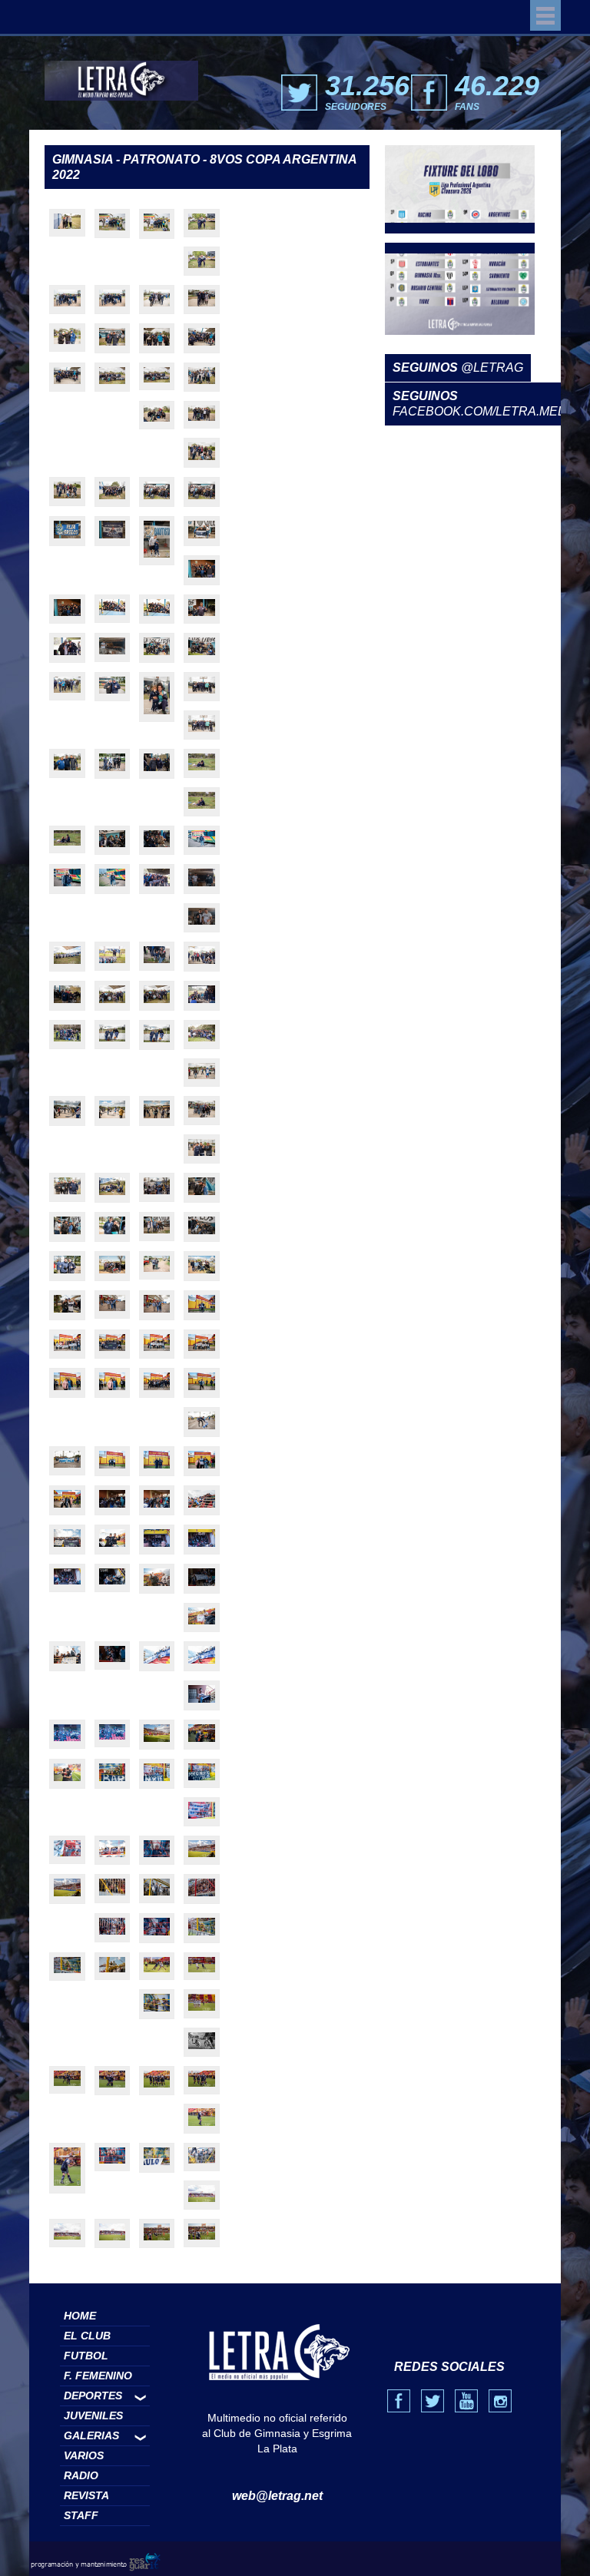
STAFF (81, 2515)
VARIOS (84, 2455)
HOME (80, 2316)
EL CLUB (87, 2336)
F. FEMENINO (98, 2376)
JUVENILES (93, 2415)
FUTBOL (86, 2356)
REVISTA (86, 2495)
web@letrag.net (277, 2496)
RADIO (81, 2475)
